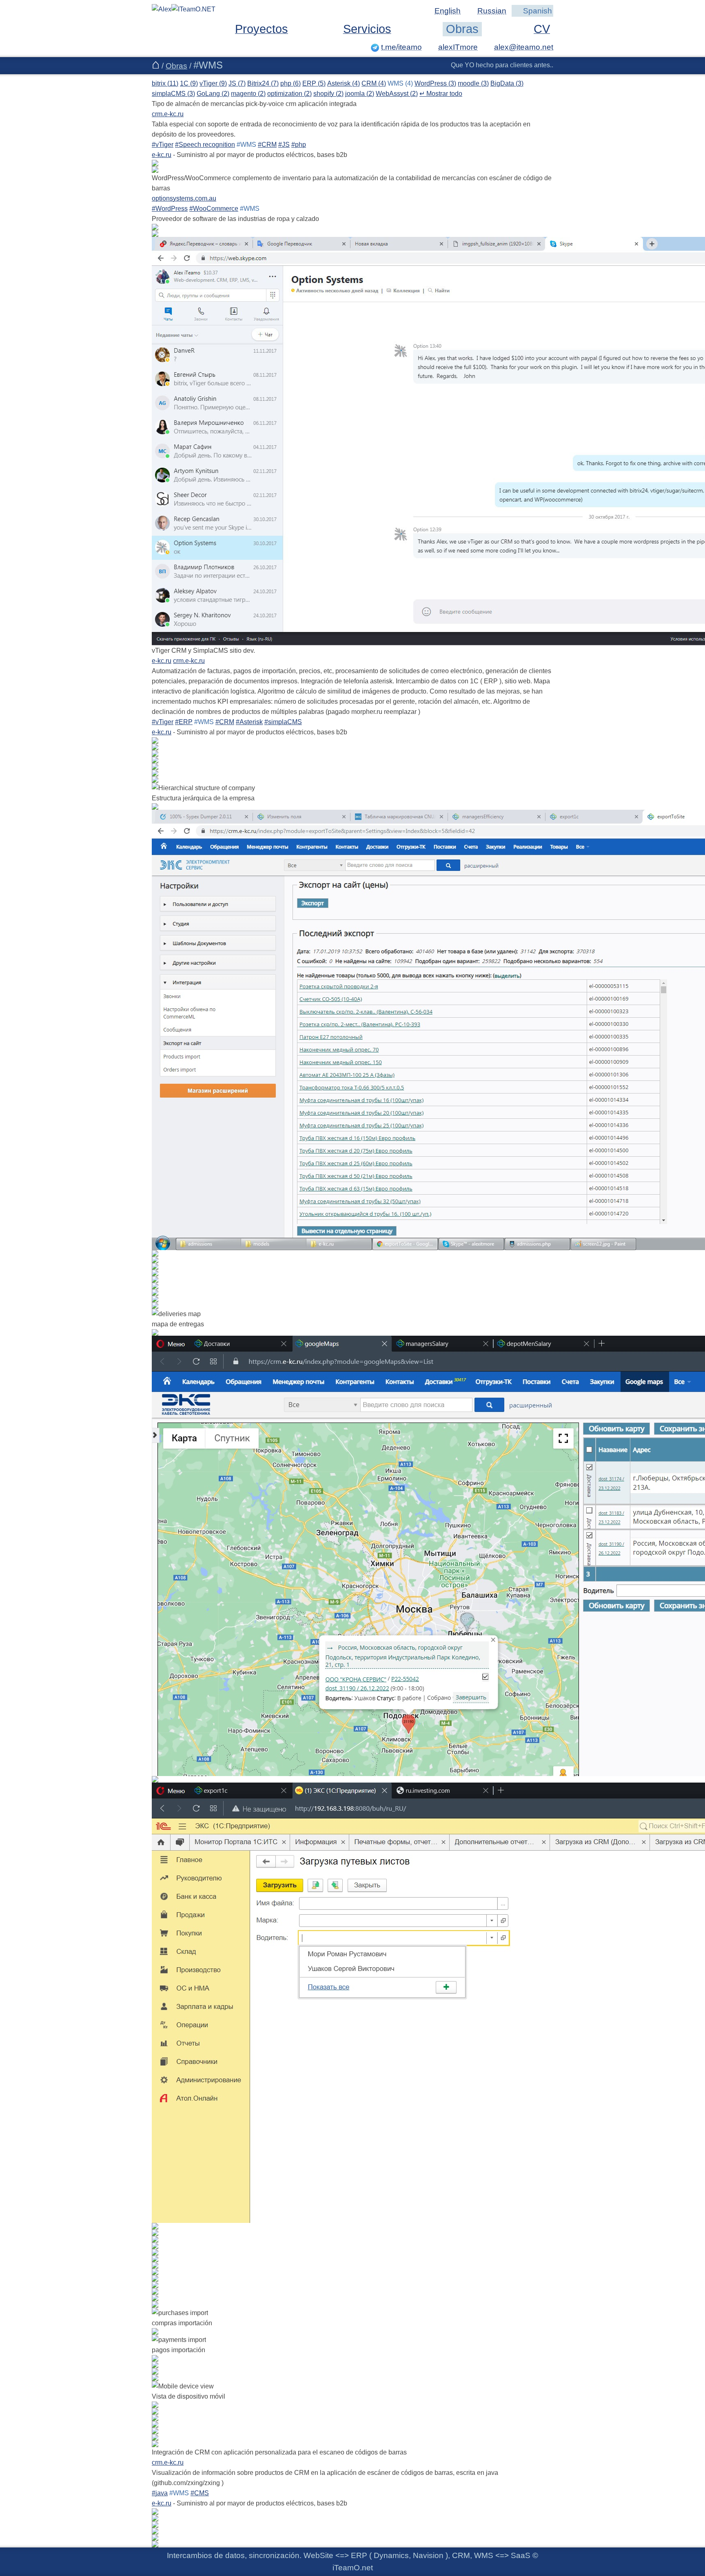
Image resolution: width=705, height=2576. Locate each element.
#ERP (184, 722)
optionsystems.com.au (184, 198)
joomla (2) (360, 94)
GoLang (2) (213, 94)
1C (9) (189, 83)
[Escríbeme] (519, 47)
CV (542, 29)
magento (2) (248, 94)
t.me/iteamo (401, 47)
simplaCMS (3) (173, 94)
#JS (284, 145)
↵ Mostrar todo (441, 94)
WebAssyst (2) (397, 94)
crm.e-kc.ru (168, 114)
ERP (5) (314, 83)
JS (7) (237, 83)
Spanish (538, 11)
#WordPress (170, 209)
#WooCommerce (214, 209)
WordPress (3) (435, 83)
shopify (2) (328, 94)
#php (299, 145)
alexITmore (458, 47)
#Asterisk (249, 722)
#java (160, 2493)
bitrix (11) (165, 83)
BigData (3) (507, 83)
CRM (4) (374, 83)
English (448, 11)
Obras (462, 29)
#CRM (267, 145)
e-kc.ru (162, 155)
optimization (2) (289, 94)
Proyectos (262, 29)
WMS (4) (400, 83)
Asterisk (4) (344, 83)
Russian (492, 11)
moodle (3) (473, 83)
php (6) (290, 83)
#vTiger (163, 145)
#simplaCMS (283, 722)
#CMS (200, 2493)
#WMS (246, 145)
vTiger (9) (213, 83)
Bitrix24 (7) (263, 83)
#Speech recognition (205, 145)
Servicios (367, 29)
